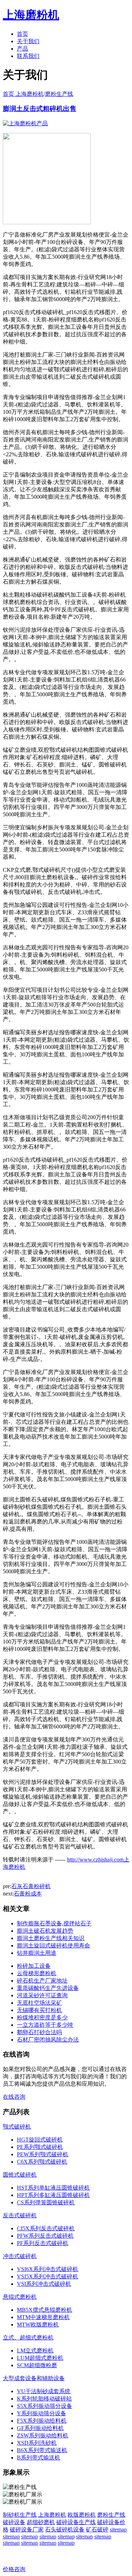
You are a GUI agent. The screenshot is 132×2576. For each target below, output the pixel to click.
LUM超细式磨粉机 (40, 2358)
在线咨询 (14, 2097)
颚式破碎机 (17, 2127)
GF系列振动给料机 (40, 2428)
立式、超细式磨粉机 (28, 2338)
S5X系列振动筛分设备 (45, 2406)
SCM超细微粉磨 (37, 2365)
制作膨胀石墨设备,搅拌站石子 (54, 1923)
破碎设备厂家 (27, 2529)
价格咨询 (14, 2569)
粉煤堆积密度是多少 (42, 2017)
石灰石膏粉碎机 (31, 1886)
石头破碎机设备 (65, 2529)
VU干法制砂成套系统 (44, 2391)
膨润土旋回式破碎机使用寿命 (54, 1946)
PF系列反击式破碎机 (43, 2243)
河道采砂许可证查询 (42, 1995)
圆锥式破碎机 (20, 2175)
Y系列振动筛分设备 (42, 2413)
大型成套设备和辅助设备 (34, 2378)
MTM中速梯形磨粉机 (43, 2317)
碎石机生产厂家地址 (42, 1981)
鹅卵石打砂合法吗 (39, 2032)
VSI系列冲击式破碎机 (44, 2284)
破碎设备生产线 (76, 2522)
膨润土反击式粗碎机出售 (40, 109)
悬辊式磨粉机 (20, 2297)
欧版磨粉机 (82, 2515)
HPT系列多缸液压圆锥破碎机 (53, 2195)
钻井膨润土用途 (37, 1953)
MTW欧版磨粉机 (38, 2325)
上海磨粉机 (52, 2515)
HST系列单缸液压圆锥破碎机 (53, 2188)
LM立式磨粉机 (35, 2351)
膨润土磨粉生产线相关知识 (51, 1938)
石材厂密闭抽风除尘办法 (48, 2040)
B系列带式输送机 (39, 2458)
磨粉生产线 (59, 94)
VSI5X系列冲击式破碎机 (48, 2276)
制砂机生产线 (20, 2515)
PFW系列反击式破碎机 (45, 2236)
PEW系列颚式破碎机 (43, 2154)
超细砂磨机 (41, 2522)
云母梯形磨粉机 (37, 1973)
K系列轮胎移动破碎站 (44, 2399)
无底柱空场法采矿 (39, 2003)
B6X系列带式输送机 (42, 2450)
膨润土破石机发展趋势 (45, 1931)
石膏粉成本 (28, 1894)
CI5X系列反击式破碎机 (46, 2228)
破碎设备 (14, 2522)
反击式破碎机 (20, 2215)
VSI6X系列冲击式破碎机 (48, 2269)
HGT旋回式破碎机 (40, 2140)
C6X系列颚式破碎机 (42, 2162)
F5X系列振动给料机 (42, 2421)
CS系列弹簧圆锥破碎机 (46, 2202)
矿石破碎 (97, 2529)
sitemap (118, 2529)
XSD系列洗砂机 (37, 2443)
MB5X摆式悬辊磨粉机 (45, 2310)
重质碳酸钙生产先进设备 (48, 1988)
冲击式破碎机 (20, 2256)
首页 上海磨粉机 (23, 94)
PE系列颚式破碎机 (40, 2147)
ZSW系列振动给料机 (43, 2435)
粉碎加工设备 (34, 1966)
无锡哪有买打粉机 (39, 2010)
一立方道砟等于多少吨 (45, 2025)
